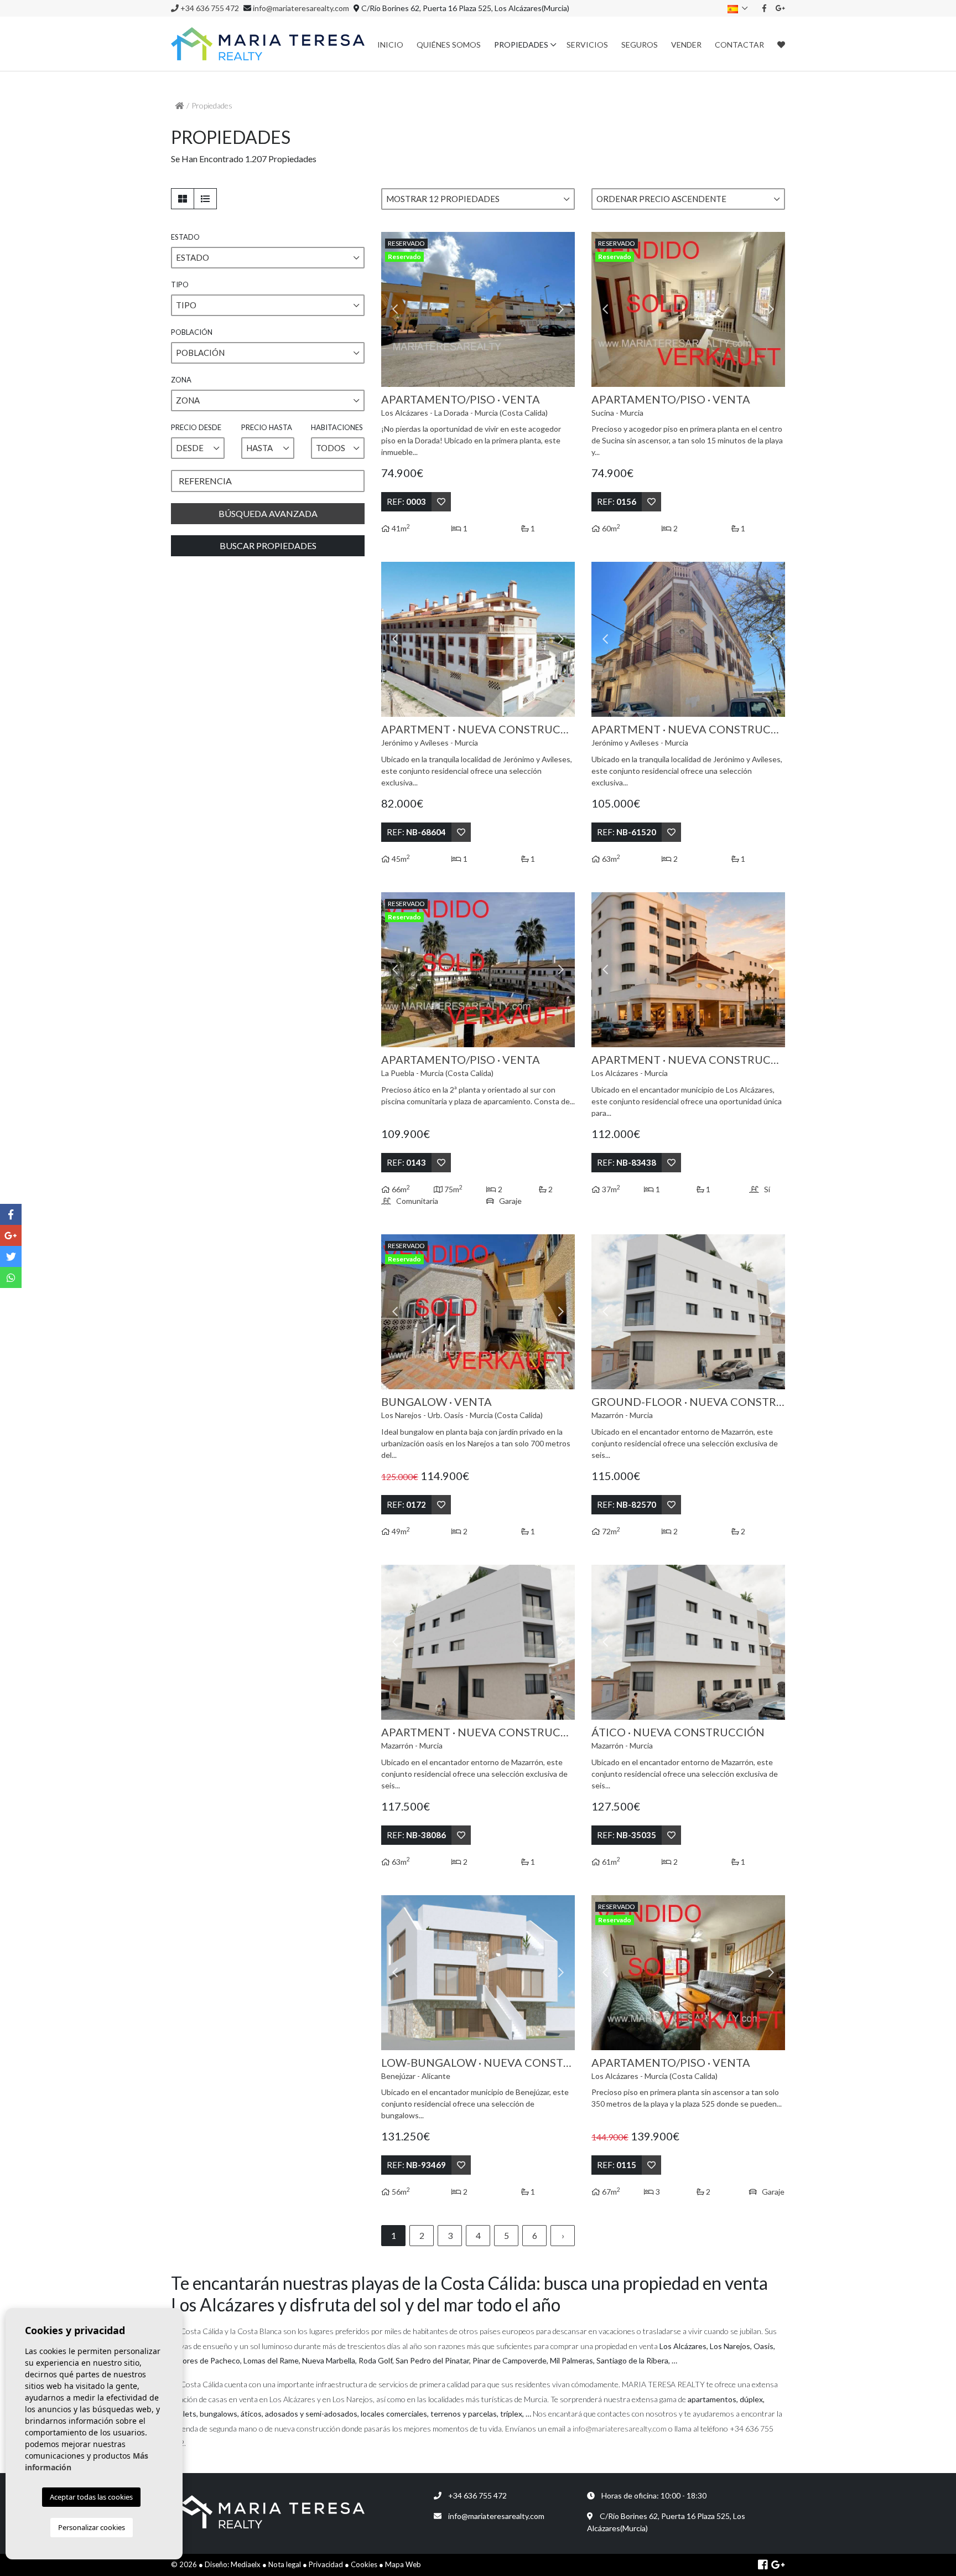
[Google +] (781, 8)
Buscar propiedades (268, 545)
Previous (395, 309)
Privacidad (326, 2564)
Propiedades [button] (521, 45)
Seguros (640, 45)
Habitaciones (337, 427)
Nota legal (285, 2564)
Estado (185, 237)
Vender (686, 45)
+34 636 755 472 (209, 8)
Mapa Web (403, 2564)
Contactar (739, 45)
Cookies (364, 2564)
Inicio (390, 45)
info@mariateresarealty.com (301, 8)
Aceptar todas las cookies (91, 2497)
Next (561, 309)
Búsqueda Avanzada (268, 513)
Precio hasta (267, 427)
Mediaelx (246, 2564)
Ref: (406, 501)
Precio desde (196, 427)
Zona (181, 380)
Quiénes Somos (449, 45)
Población (192, 332)
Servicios (587, 45)
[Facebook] (765, 8)
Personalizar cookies (92, 2527)
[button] (478, 199)
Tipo (180, 285)
